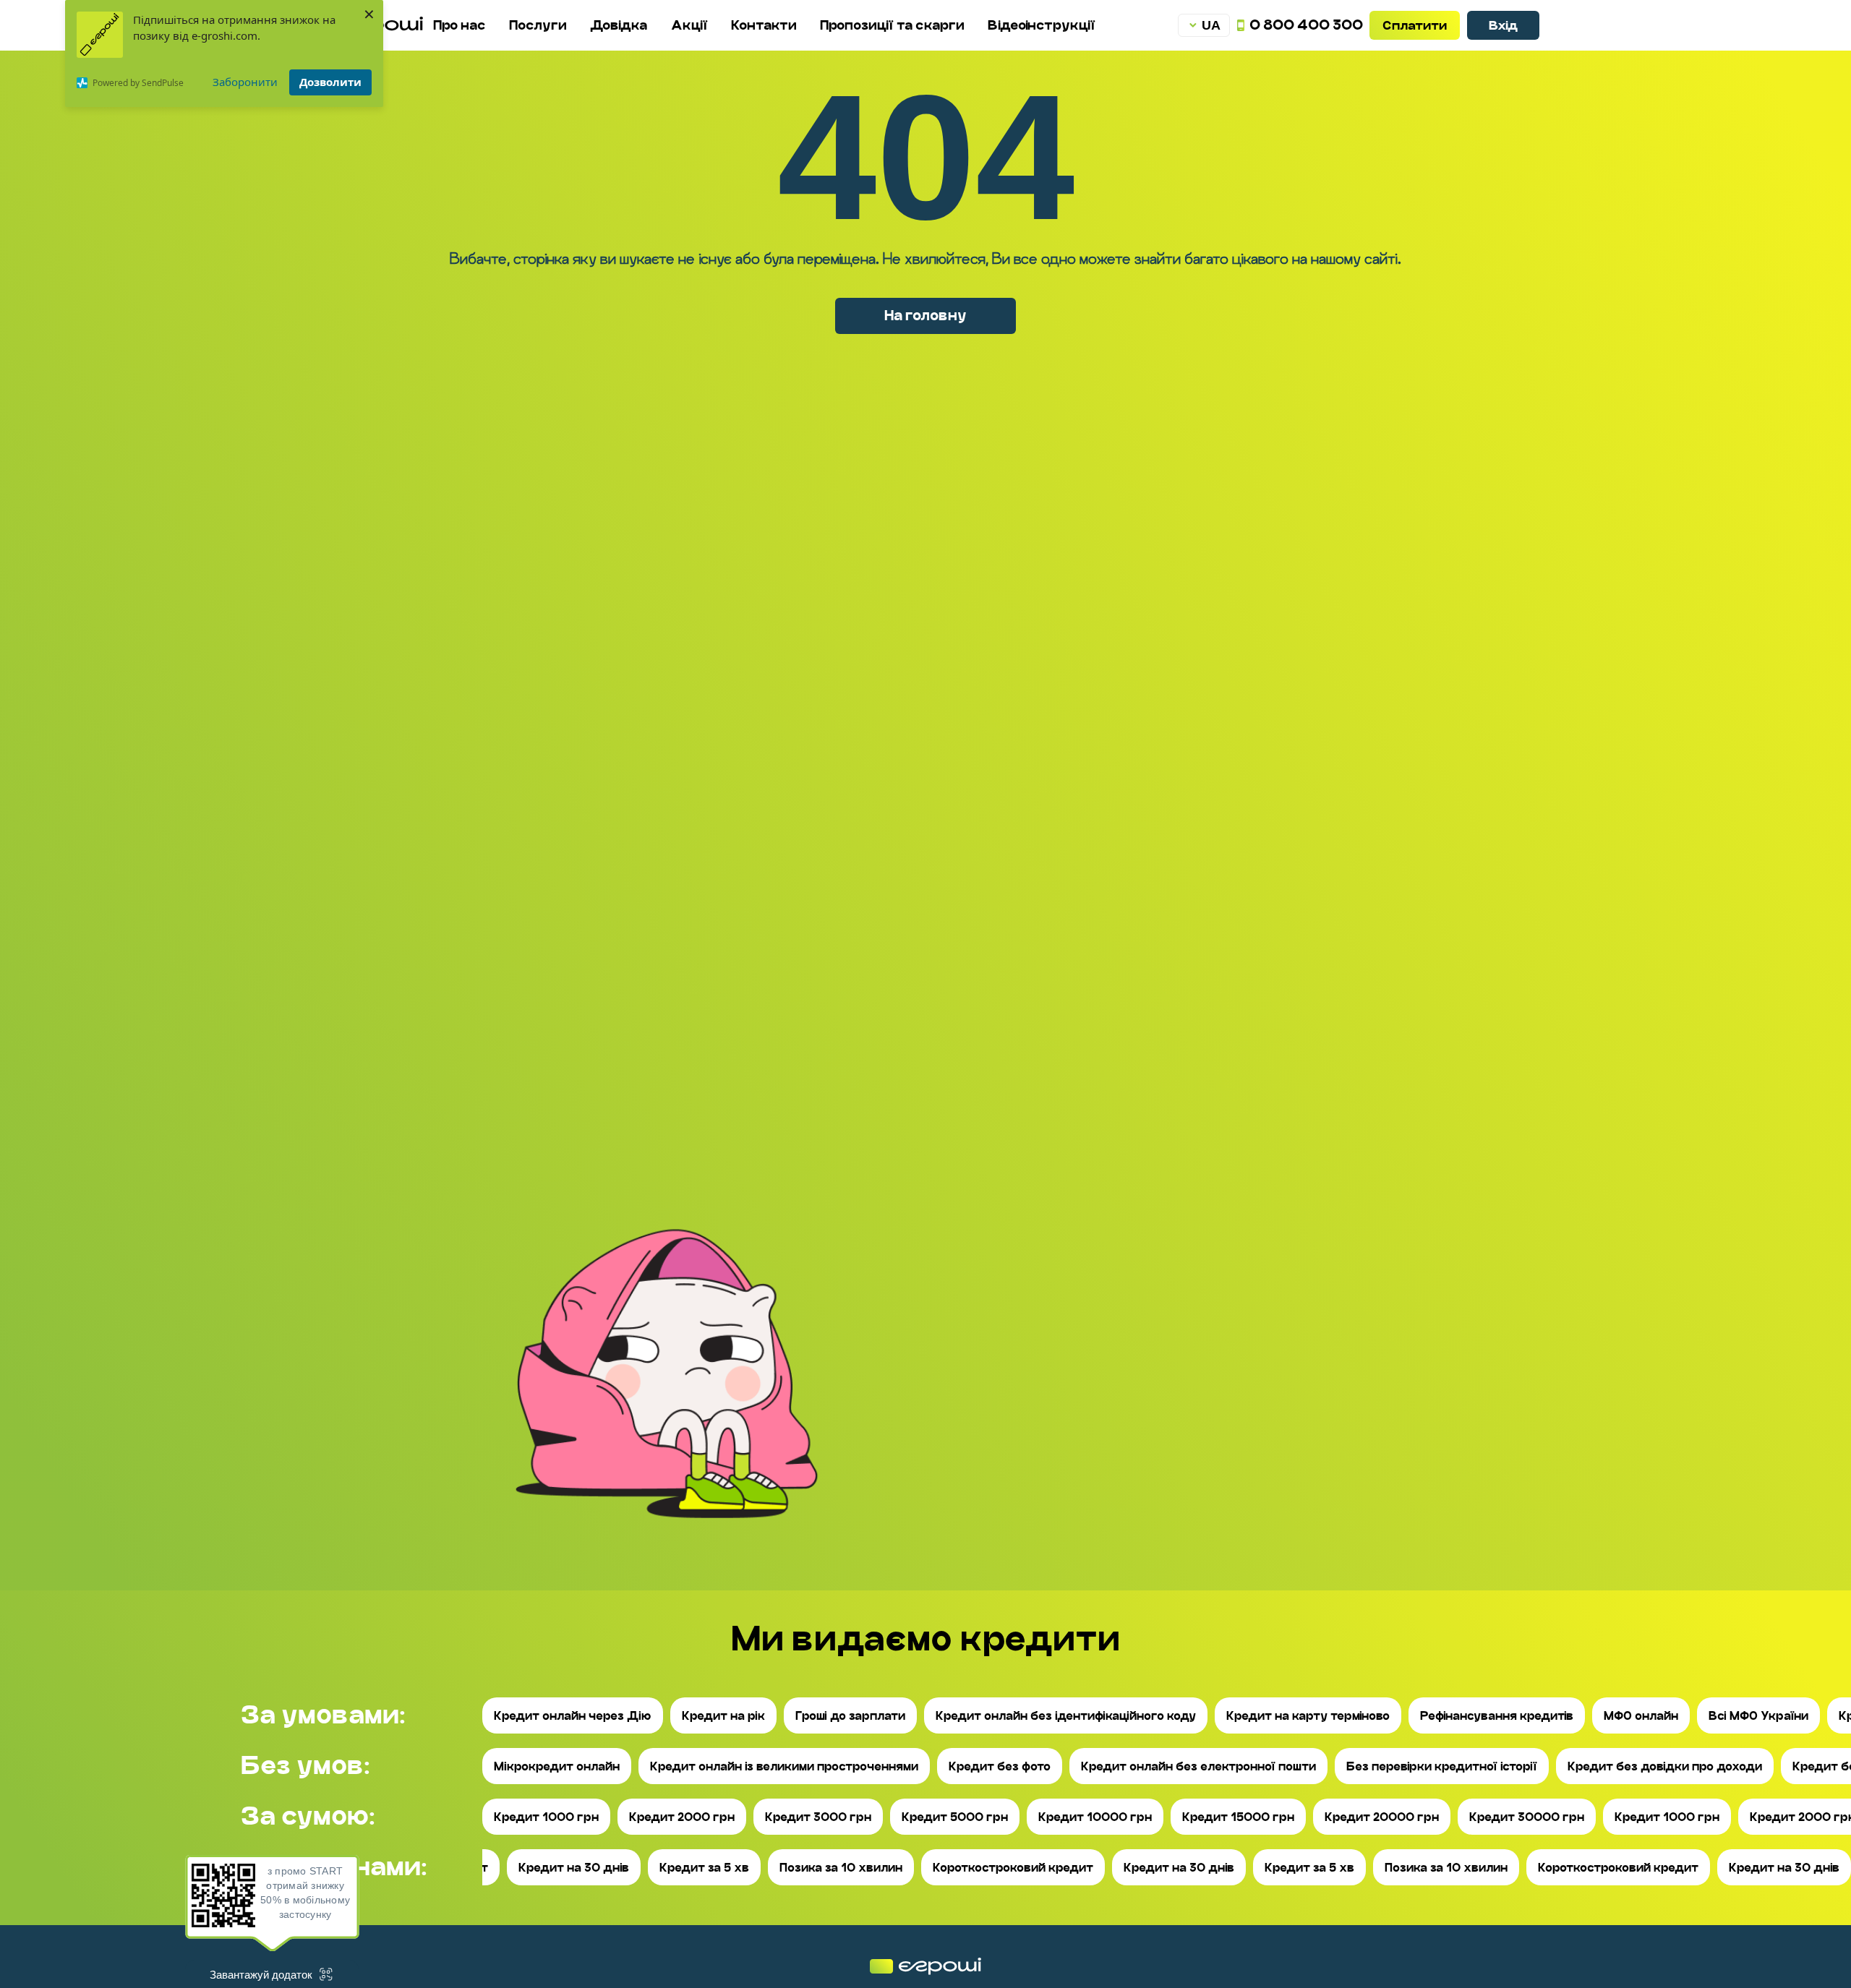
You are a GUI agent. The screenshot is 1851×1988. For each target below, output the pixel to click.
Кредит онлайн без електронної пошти (1198, 1766)
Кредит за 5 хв (704, 1868)
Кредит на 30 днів (574, 1868)
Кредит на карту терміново (1308, 1716)
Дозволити (330, 82)
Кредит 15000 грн (1238, 1817)
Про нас (459, 25)
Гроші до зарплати (850, 1716)
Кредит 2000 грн (682, 1817)
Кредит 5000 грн (955, 1817)
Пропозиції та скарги (892, 25)
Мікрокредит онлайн (557, 1766)
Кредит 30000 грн (1527, 1817)
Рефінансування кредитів (1497, 1716)
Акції (689, 25)
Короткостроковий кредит (1013, 1868)
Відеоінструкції (1042, 25)
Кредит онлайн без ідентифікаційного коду (1066, 1716)
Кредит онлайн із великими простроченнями (784, 1766)
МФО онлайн (1641, 1716)
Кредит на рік (723, 1716)
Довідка (619, 25)
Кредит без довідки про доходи (1665, 1766)
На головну (925, 315)
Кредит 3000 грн (818, 1817)
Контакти (764, 25)
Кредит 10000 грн (1095, 1817)
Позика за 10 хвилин (841, 1868)
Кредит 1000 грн (546, 1817)
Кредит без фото (1000, 1766)
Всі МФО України (1758, 1716)
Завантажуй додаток (261, 1975)
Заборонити (245, 82)
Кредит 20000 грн (1382, 1817)
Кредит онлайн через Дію (573, 1716)
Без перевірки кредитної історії (1442, 1766)
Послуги (538, 25)
